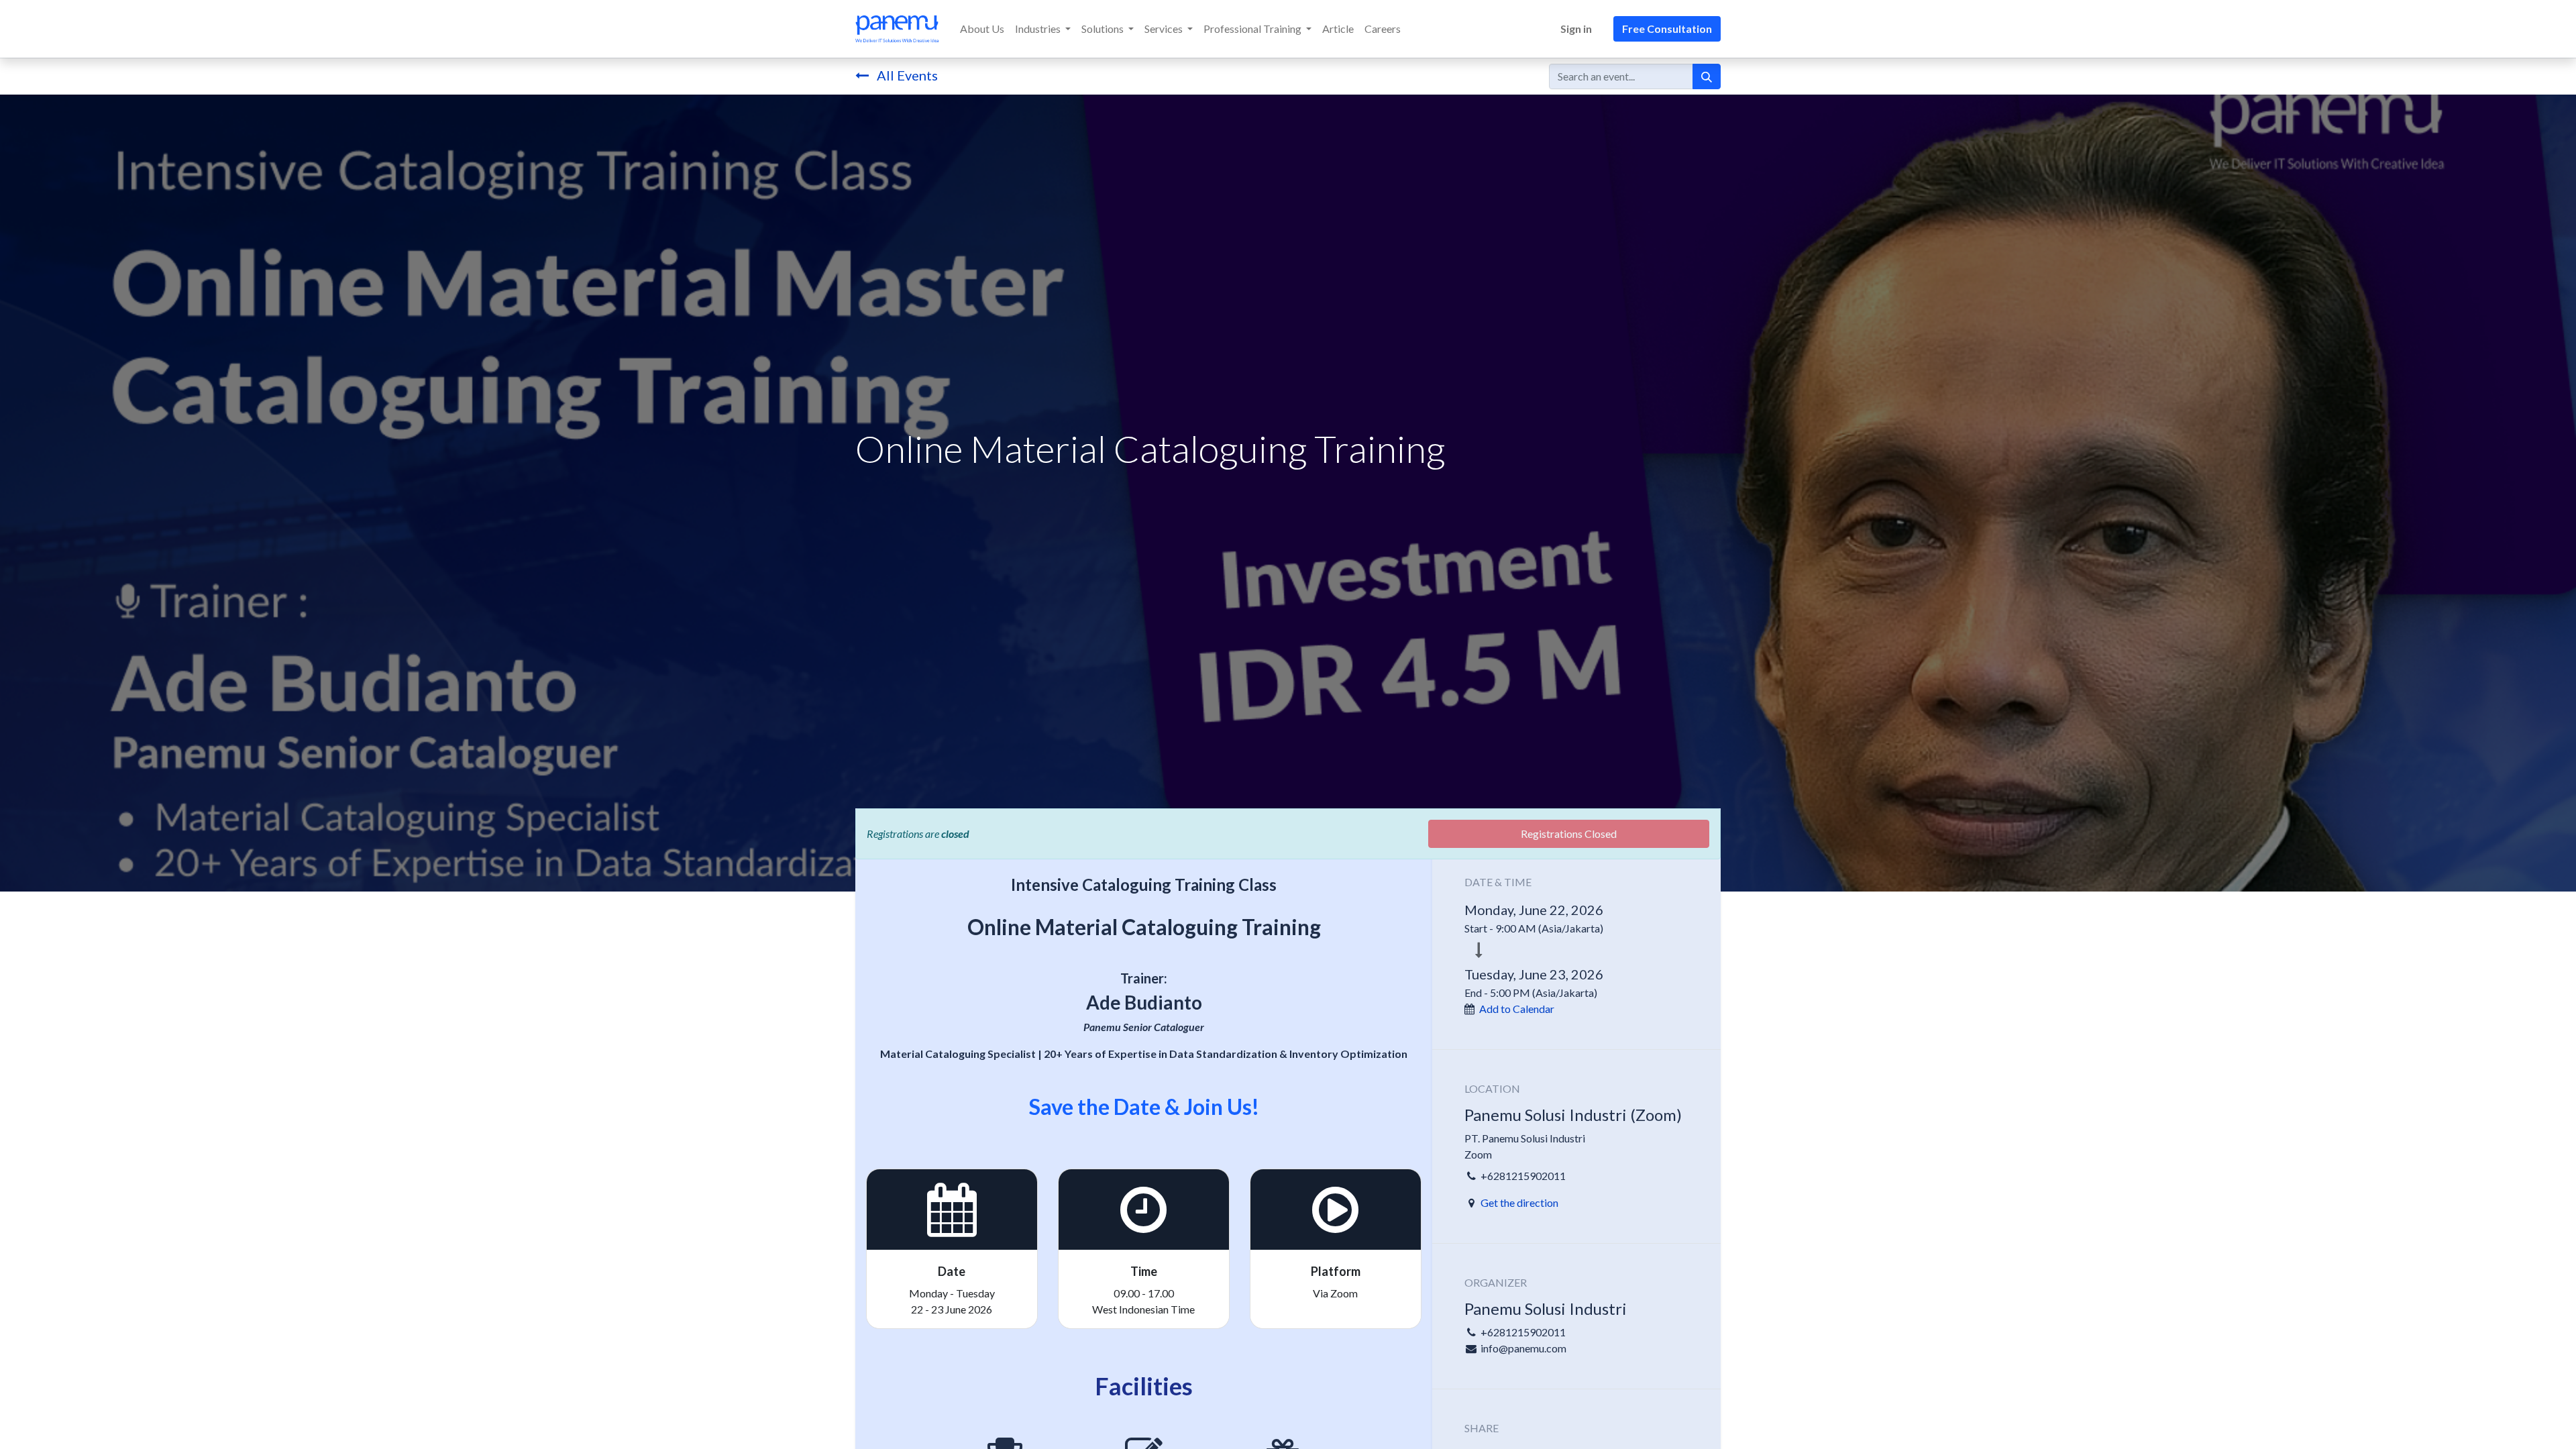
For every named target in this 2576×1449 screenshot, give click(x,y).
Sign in (1576, 29)
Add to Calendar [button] (1517, 1009)
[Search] (1707, 76)
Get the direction (1519, 1202)
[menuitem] (982, 29)
